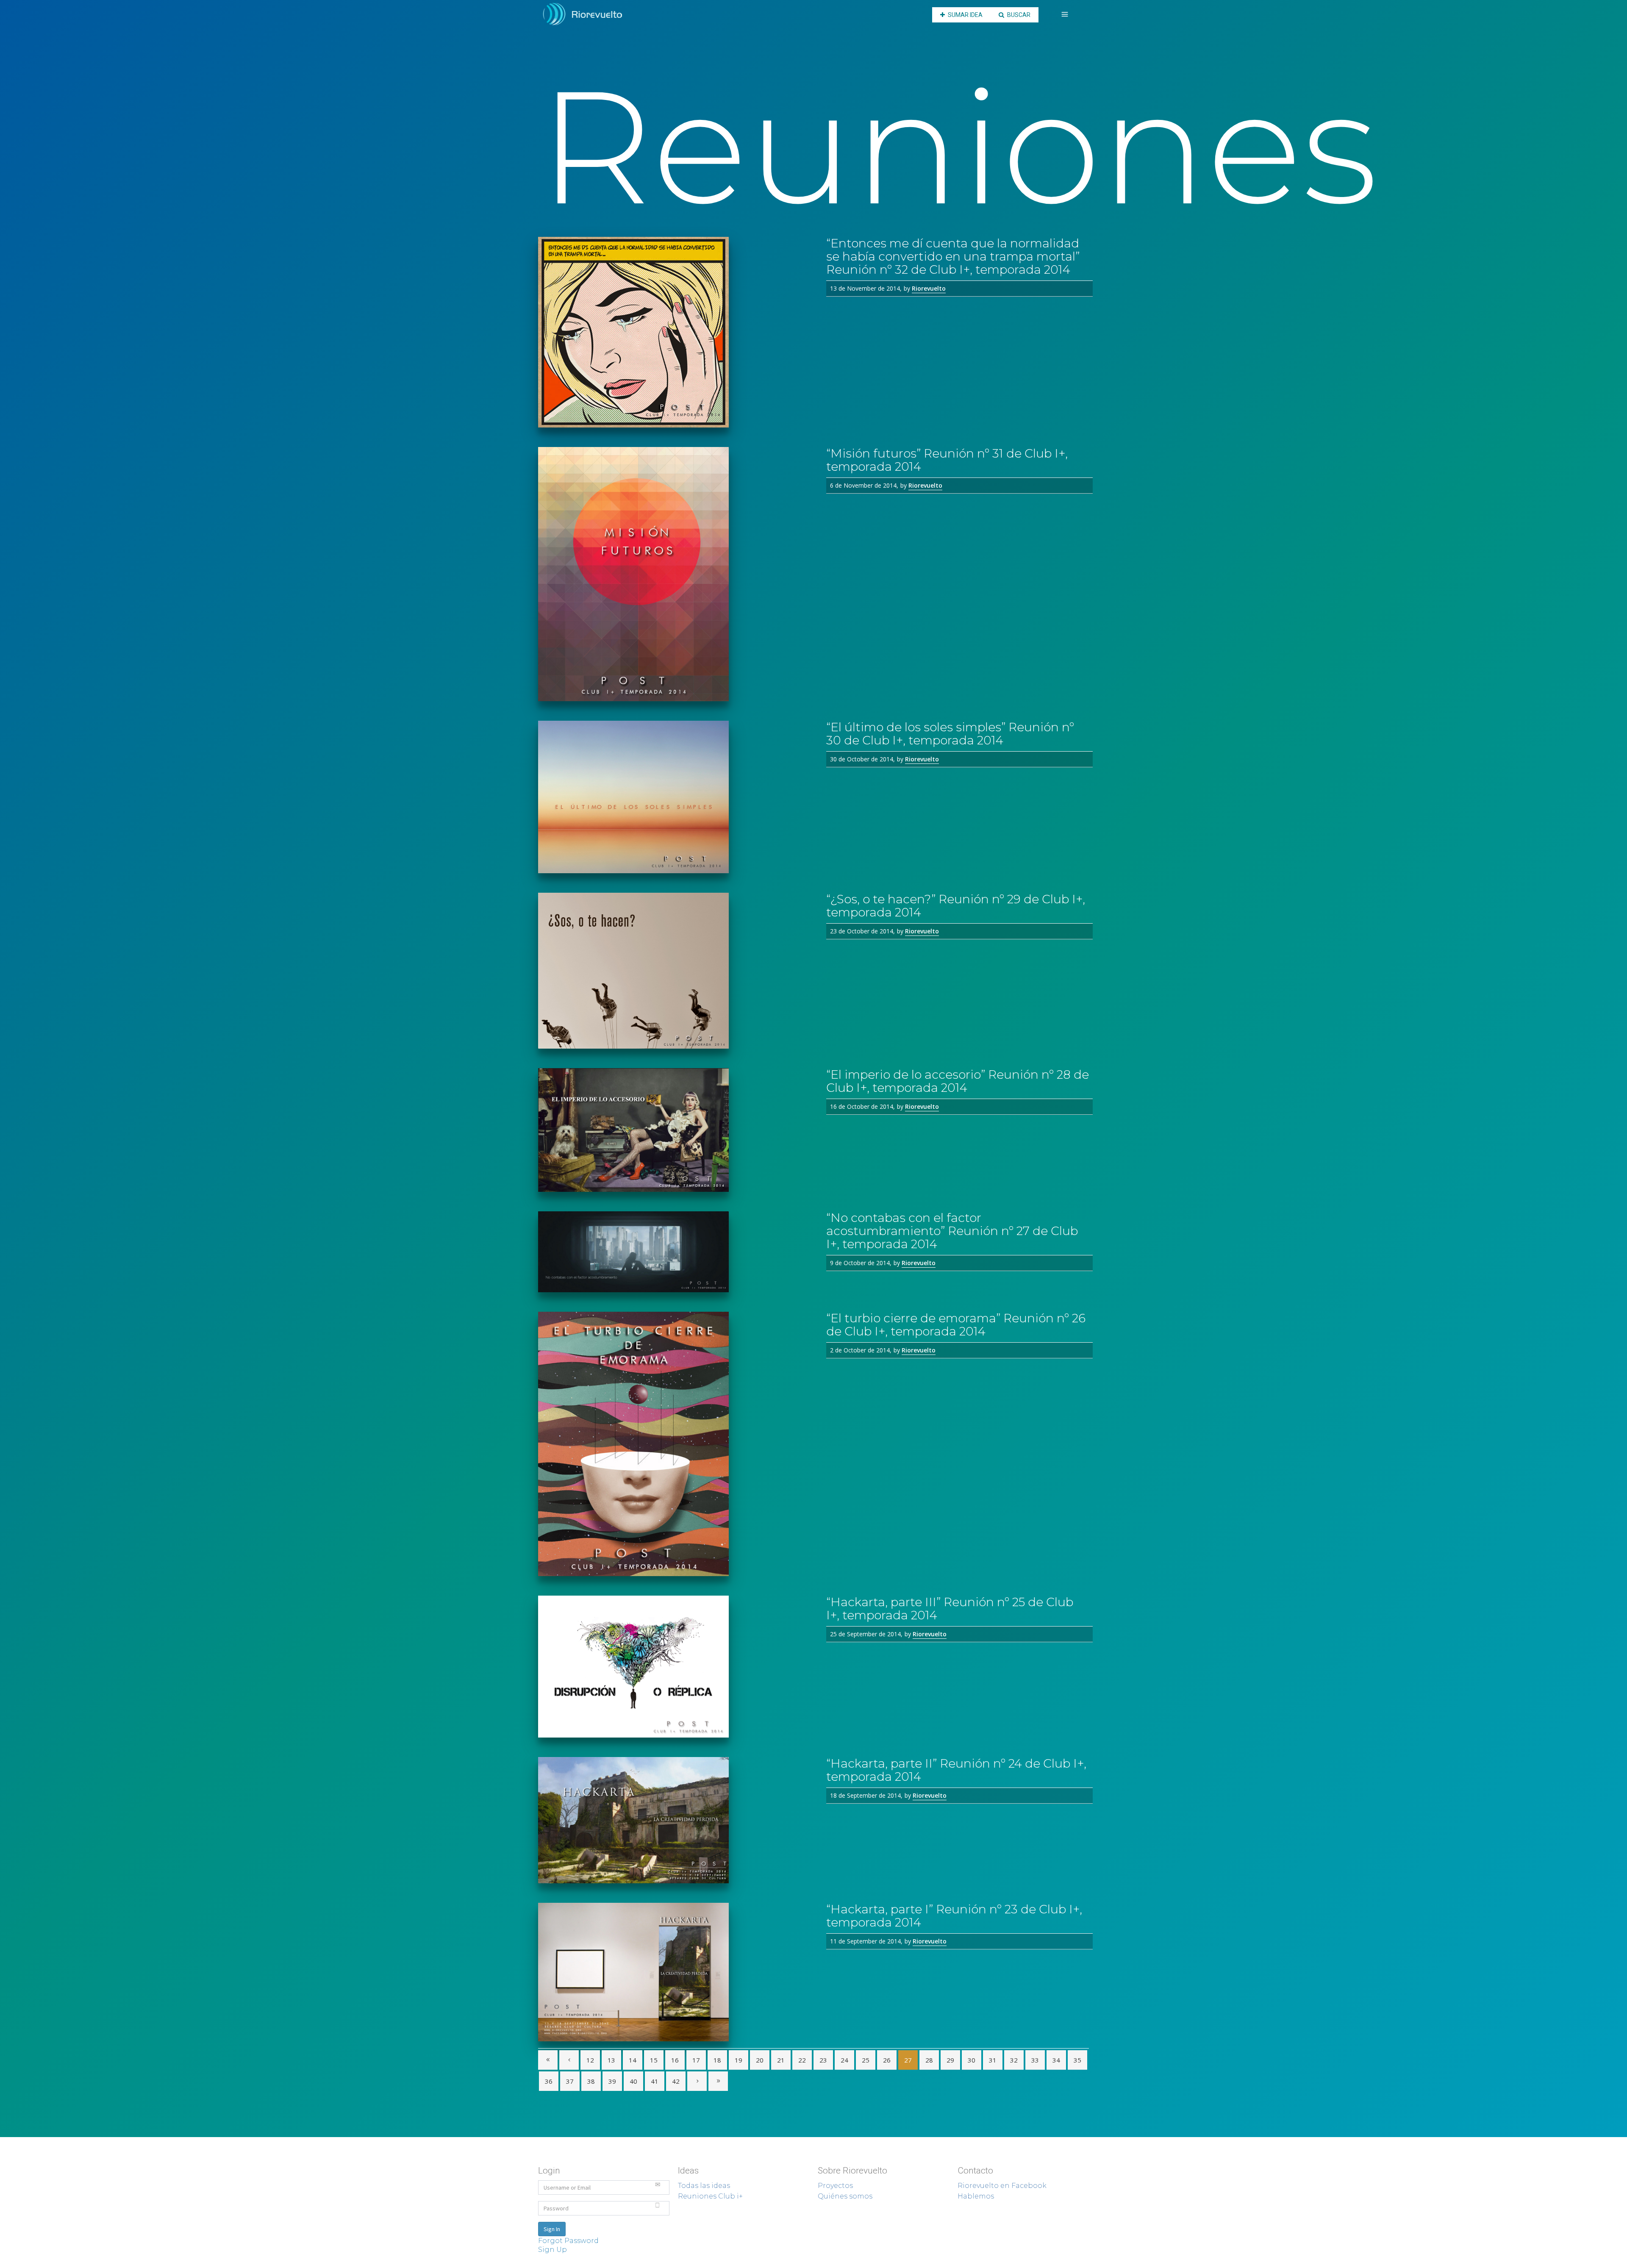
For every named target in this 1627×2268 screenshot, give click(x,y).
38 (591, 2081)
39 (612, 2081)
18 (717, 2060)
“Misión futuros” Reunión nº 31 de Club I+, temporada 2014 (947, 460)
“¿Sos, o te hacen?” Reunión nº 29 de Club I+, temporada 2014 (956, 906)
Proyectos (835, 2186)
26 (887, 2060)
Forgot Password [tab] (568, 2241)
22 (802, 2060)
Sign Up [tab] (553, 2250)
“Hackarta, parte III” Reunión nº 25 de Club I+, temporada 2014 (950, 1609)
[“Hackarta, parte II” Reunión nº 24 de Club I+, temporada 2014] (676, 1820)
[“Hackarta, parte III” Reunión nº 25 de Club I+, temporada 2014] (676, 1667)
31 (993, 2060)
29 (950, 2060)
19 (739, 2060)
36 (549, 2081)
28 (929, 2060)
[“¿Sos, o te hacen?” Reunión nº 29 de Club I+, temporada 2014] (676, 971)
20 (760, 2060)
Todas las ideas (704, 2186)
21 (781, 2060)
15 (654, 2060)
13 (611, 2060)
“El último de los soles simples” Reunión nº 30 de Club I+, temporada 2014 (950, 734)
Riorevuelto (929, 288)
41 (655, 2081)
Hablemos (976, 2196)
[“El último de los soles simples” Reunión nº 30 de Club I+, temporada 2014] (676, 797)
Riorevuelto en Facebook (1002, 2186)
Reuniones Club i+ (710, 2196)
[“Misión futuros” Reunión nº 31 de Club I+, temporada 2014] (676, 574)
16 (675, 2060)
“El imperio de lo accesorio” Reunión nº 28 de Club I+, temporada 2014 (958, 1081)
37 (570, 2081)
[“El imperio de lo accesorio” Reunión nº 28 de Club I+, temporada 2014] (676, 1130)
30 (972, 2060)
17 (696, 2060)
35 (1077, 2060)
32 (1014, 2060)
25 (866, 2060)
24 (844, 2060)
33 (1035, 2060)
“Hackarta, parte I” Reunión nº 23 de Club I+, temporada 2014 (954, 1916)
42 (676, 2081)
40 (633, 2081)
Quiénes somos (845, 2196)
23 (823, 2060)
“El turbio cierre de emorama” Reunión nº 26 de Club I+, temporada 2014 (956, 1325)
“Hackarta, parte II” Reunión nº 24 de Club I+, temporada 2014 (956, 1770)
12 (590, 2060)
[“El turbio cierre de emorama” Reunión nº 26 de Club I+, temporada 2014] (676, 1444)
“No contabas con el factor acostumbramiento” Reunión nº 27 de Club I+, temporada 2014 (952, 1231)
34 (1056, 2060)
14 (633, 2060)
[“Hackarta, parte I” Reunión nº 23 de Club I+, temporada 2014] (676, 1972)
